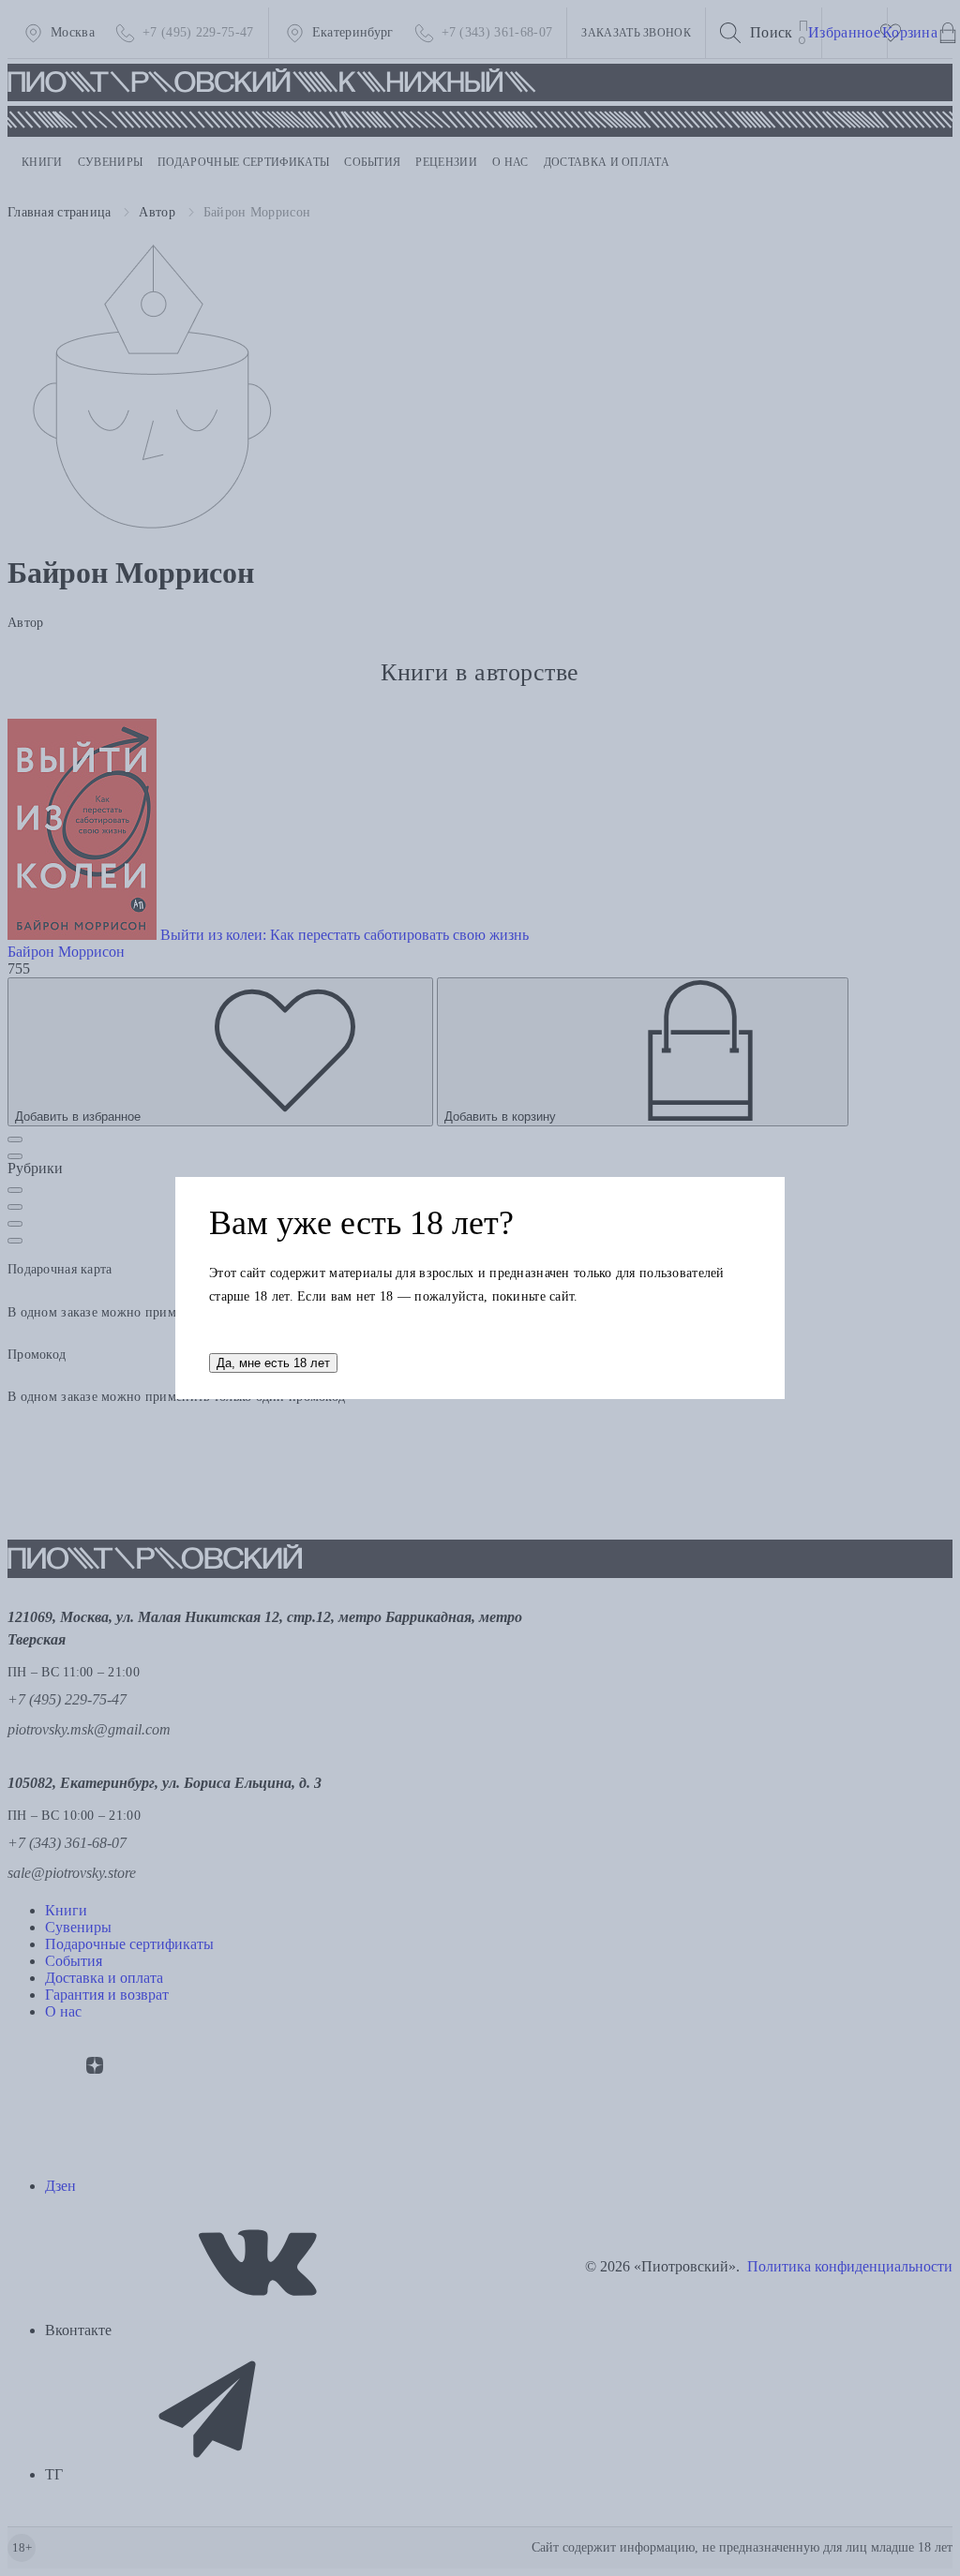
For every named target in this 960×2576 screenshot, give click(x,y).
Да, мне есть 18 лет (273, 1363)
